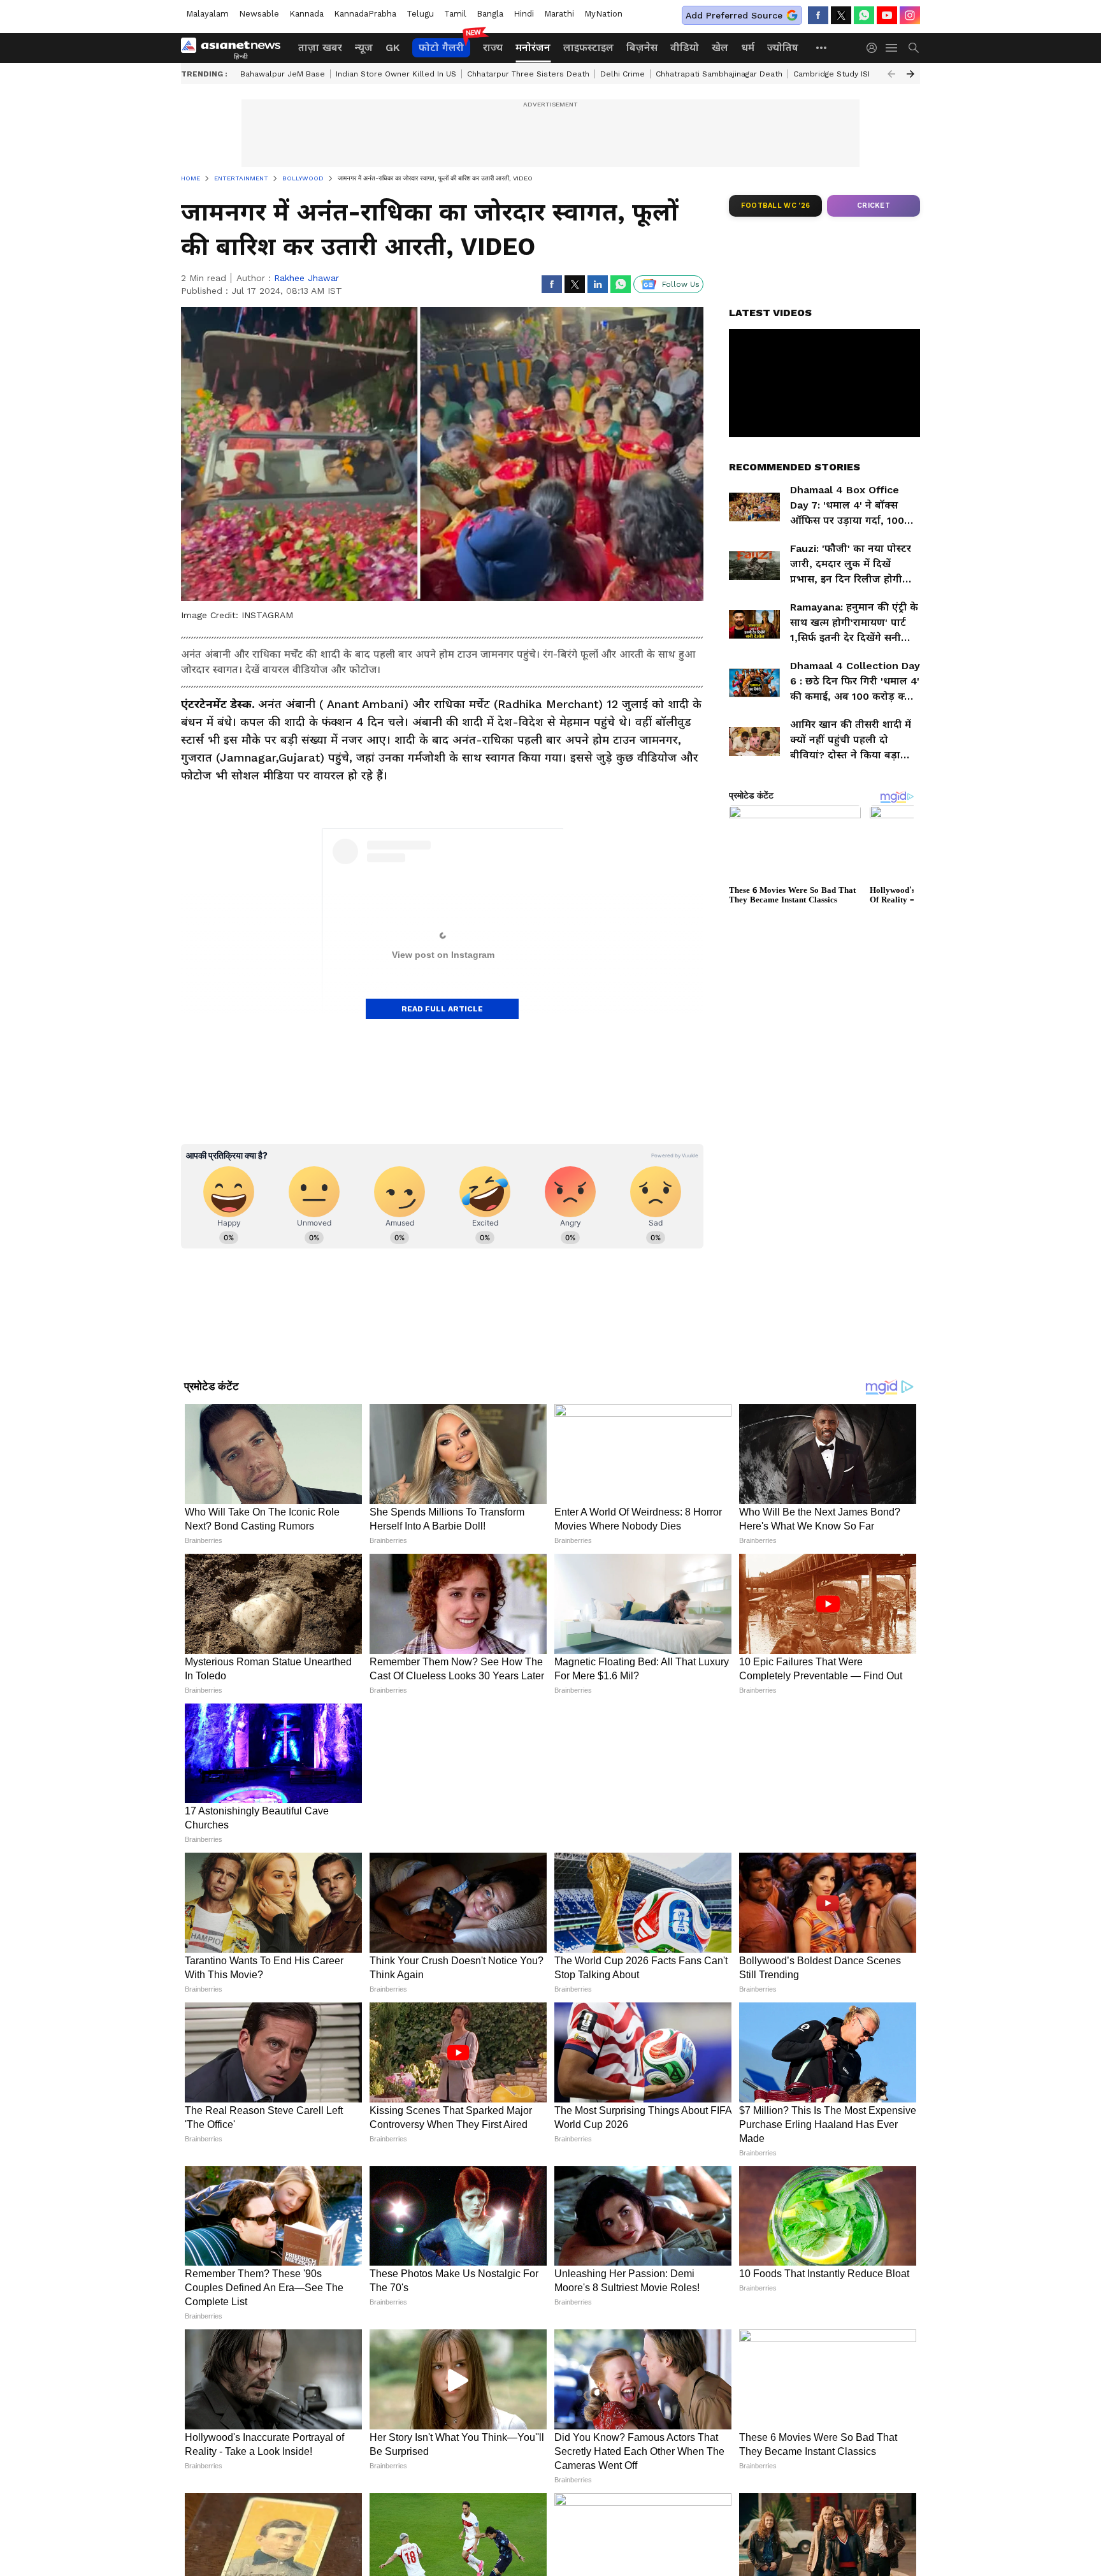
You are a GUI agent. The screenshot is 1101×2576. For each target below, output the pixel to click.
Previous (891, 74)
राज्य (493, 47)
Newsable (259, 14)
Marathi (559, 14)
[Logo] (235, 48)
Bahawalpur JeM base (283, 74)
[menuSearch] (914, 48)
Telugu (420, 14)
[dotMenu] (822, 47)
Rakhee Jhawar (306, 278)
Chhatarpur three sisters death (528, 74)
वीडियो (685, 47)
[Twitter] (841, 15)
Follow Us (681, 284)
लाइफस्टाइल (588, 47)
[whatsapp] (864, 15)
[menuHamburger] (892, 48)
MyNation (603, 14)
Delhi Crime (622, 74)
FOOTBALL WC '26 (776, 206)
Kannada (306, 14)
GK (392, 47)
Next (910, 74)
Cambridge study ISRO (836, 74)
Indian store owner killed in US (396, 74)
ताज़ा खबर (320, 47)
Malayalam (207, 14)
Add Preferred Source (734, 15)
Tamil (455, 14)
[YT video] (887, 15)
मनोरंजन (533, 47)
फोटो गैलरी (441, 47)
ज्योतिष (783, 47)
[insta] (910, 15)
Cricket (874, 206)
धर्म (748, 47)
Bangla (490, 14)
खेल (720, 47)
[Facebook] (818, 15)
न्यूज (364, 47)
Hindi (524, 14)
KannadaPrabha (365, 14)
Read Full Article (442, 1009)
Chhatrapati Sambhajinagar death (719, 74)
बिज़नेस (642, 47)
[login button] (875, 48)
